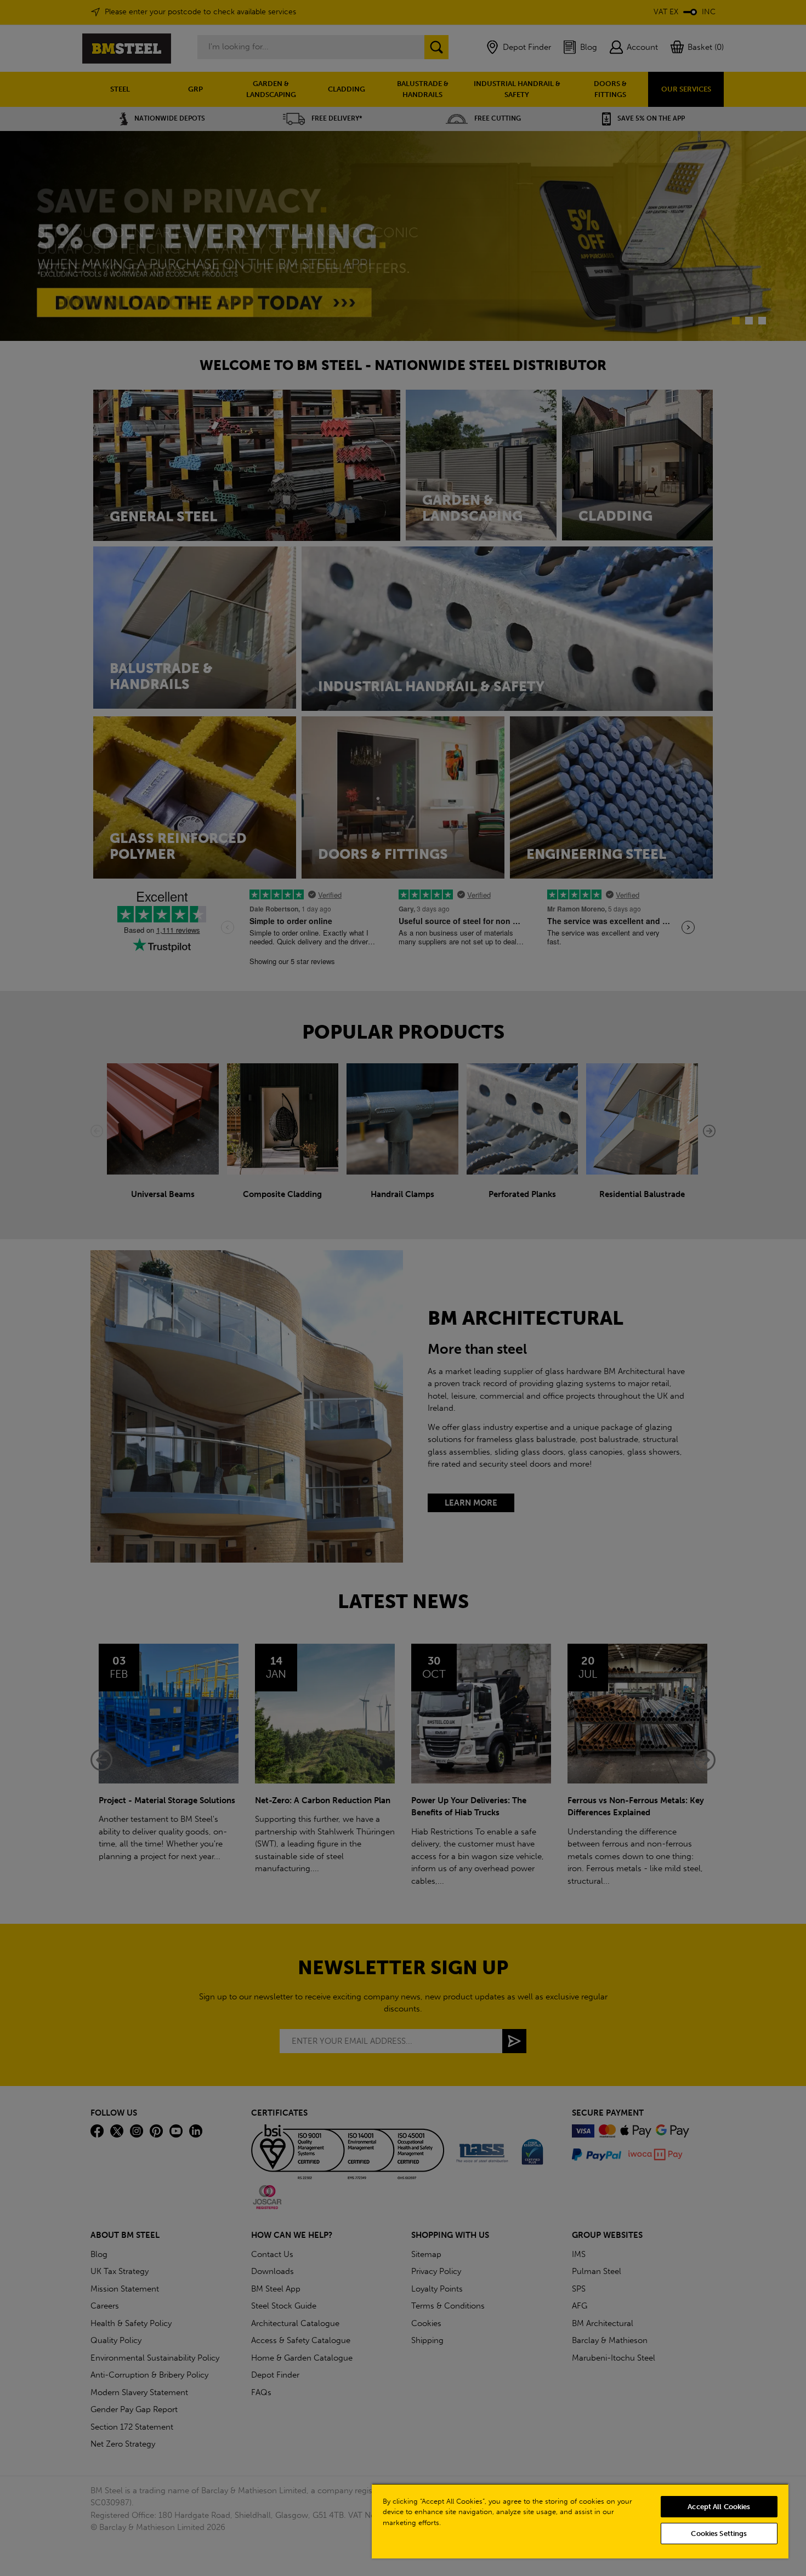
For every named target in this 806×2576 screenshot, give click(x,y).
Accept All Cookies (719, 2507)
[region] (580, 2521)
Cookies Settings (719, 2534)
